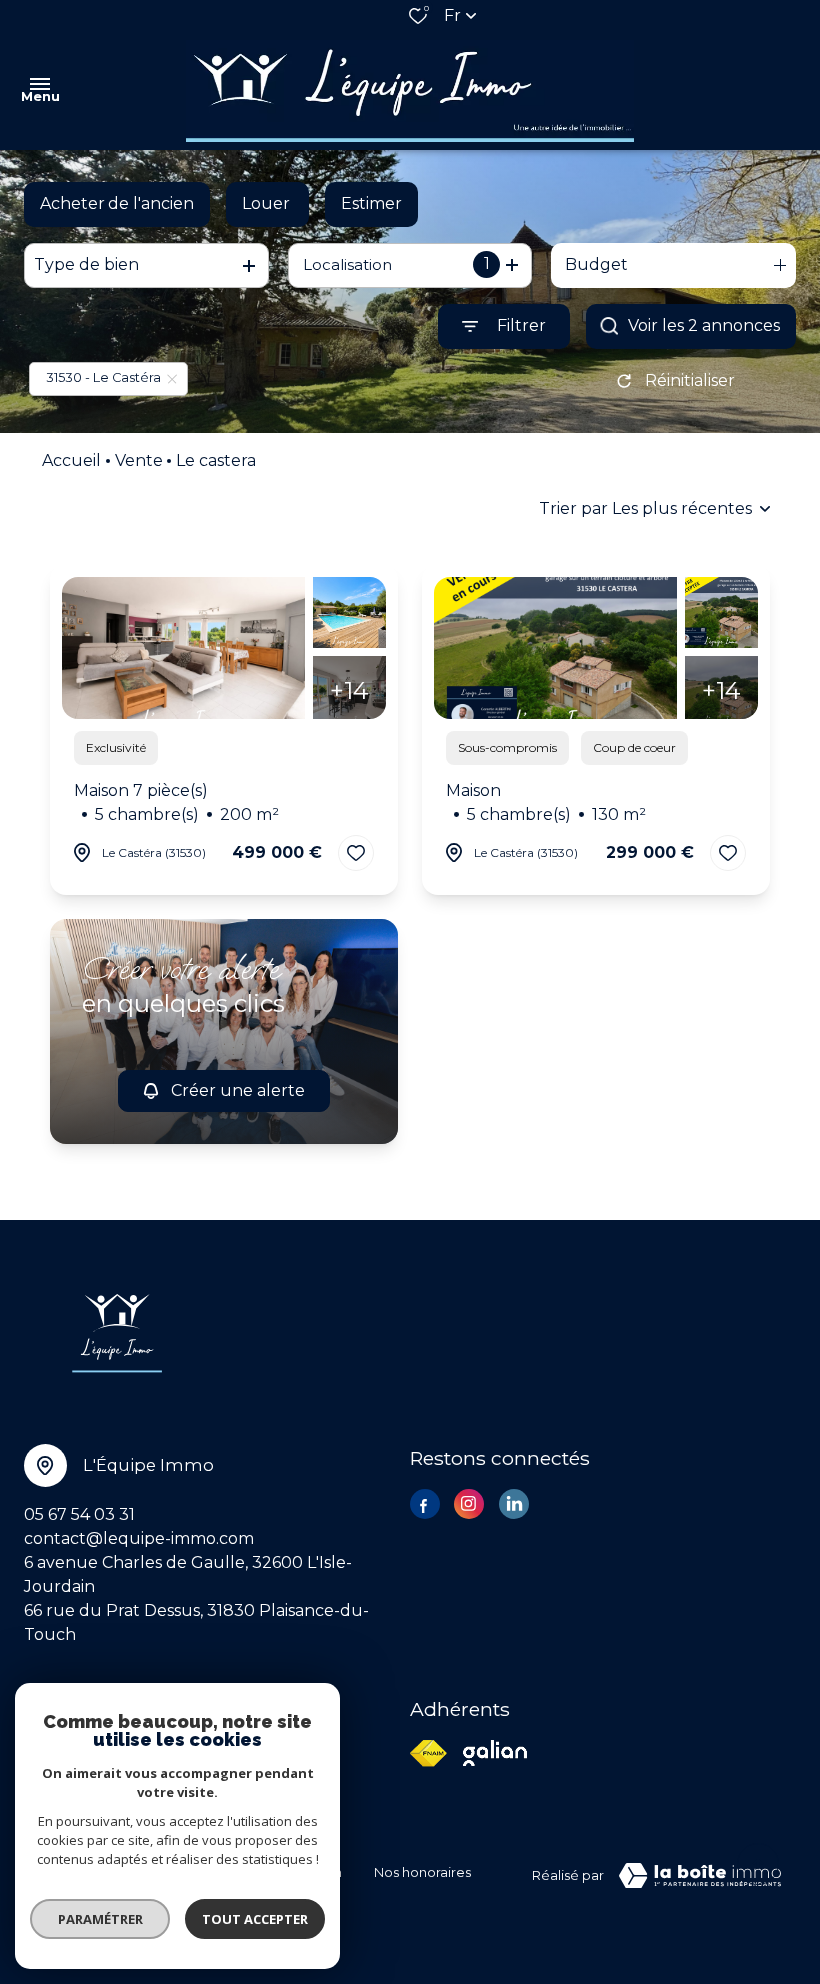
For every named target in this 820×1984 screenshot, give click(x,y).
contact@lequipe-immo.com (139, 1538)
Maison (546, 802)
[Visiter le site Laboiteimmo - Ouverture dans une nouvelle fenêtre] (700, 1876)
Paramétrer (100, 1919)
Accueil (71, 460)
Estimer (371, 203)
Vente (139, 460)
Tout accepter (255, 1919)
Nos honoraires (422, 1872)
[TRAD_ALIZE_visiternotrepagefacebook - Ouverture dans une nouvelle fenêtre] (425, 1506)
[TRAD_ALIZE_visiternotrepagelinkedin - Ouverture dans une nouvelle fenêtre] (514, 1503)
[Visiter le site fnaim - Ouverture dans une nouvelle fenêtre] (428, 1753)
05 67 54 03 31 (79, 1514)
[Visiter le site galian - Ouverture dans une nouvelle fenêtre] (495, 1753)
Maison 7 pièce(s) (176, 802)
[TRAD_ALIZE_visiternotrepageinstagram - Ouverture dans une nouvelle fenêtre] (469, 1503)
